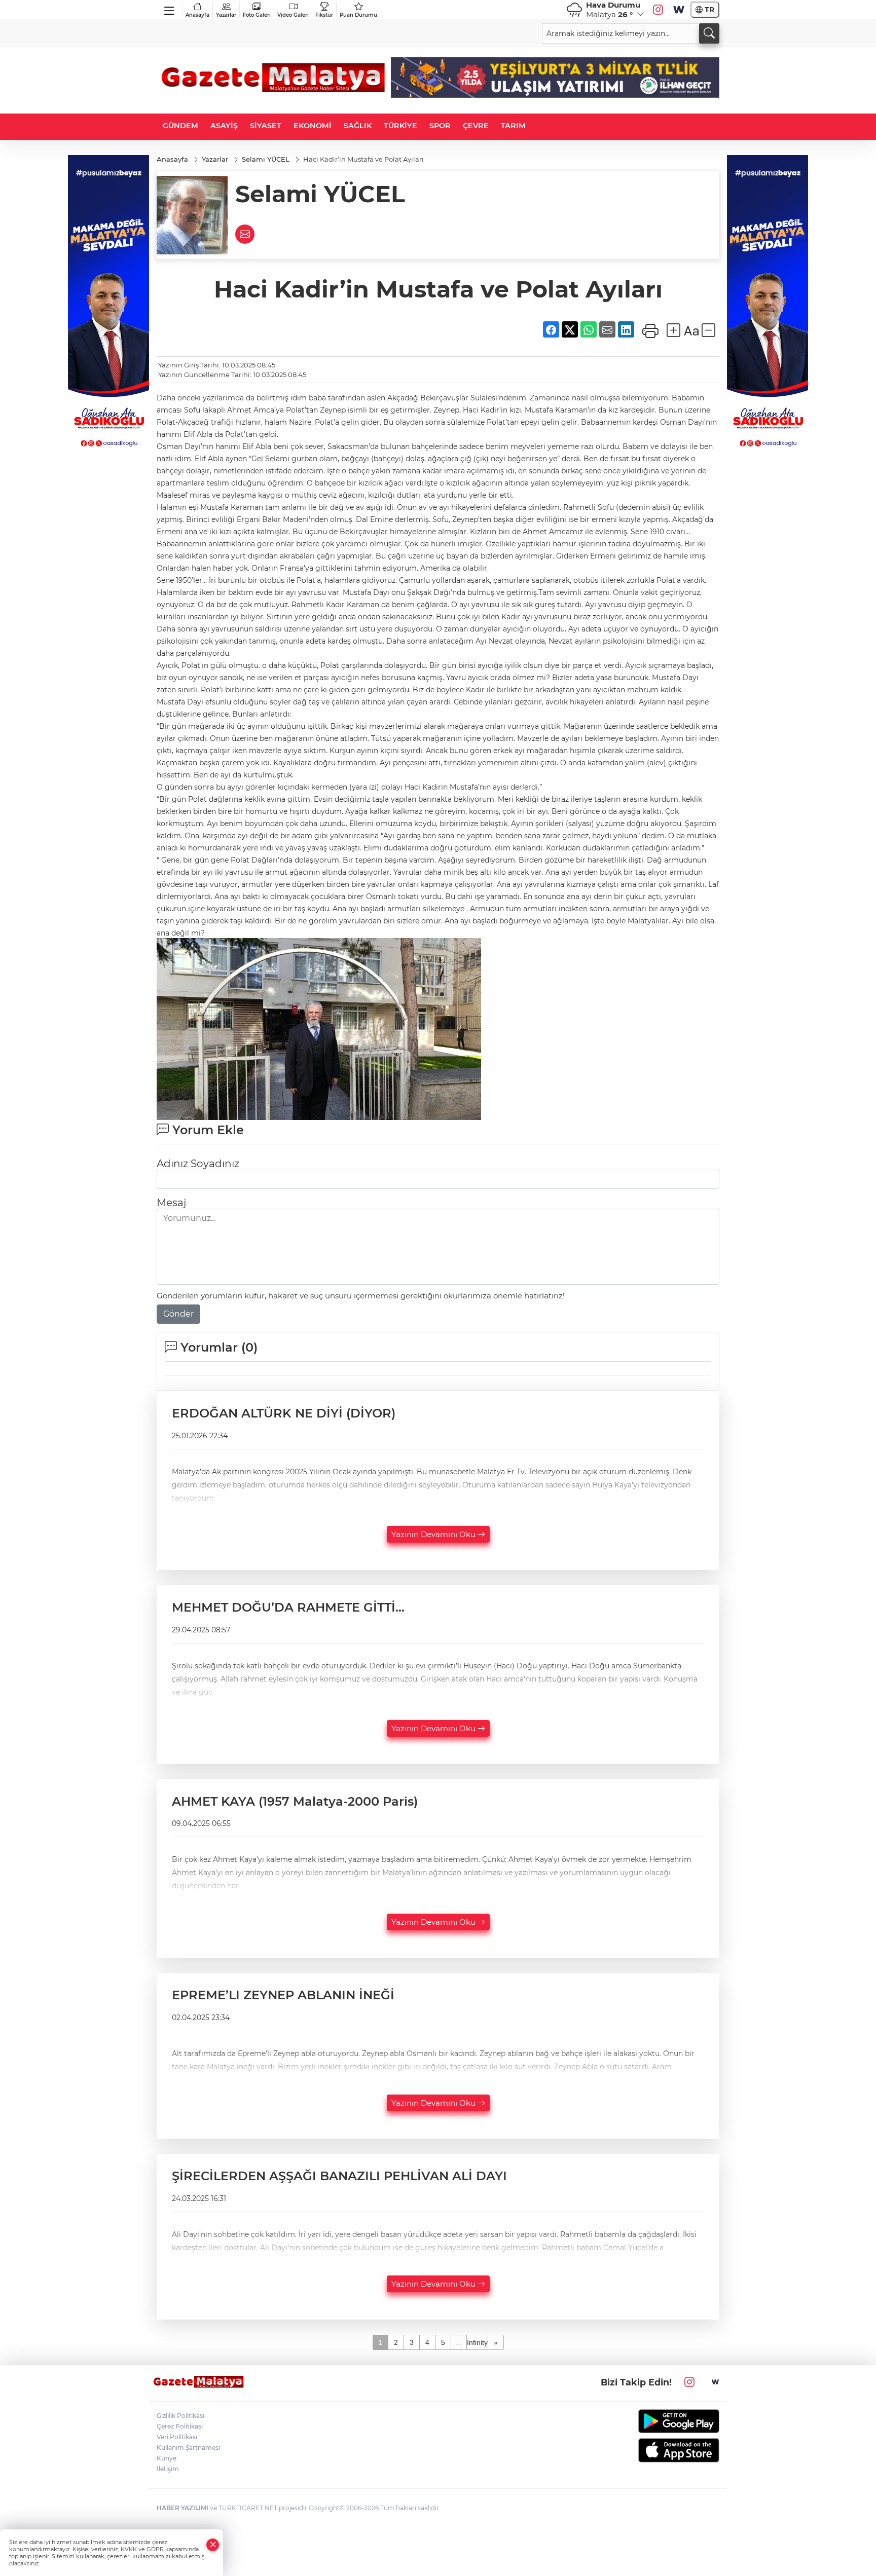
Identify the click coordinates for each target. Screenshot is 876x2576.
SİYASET (266, 126)
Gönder (178, 1314)
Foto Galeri (257, 15)
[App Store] (655, 2450)
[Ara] (709, 33)
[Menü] (170, 9)
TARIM (513, 126)
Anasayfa (197, 15)
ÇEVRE (476, 126)
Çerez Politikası (180, 2426)
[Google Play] (655, 2421)
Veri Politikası (177, 2437)
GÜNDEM (180, 126)
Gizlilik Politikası (180, 2416)
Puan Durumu (358, 15)
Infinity (477, 2342)
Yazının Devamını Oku (434, 1534)
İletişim (168, 2469)
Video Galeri (293, 15)
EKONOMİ (313, 126)
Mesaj (171, 1203)
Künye (167, 2458)
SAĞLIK (358, 126)
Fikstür (324, 15)
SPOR (440, 126)
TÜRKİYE (400, 126)
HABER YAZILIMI (182, 2508)
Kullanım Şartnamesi (188, 2448)
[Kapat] (213, 2545)
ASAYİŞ (224, 126)
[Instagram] (658, 10)
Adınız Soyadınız (198, 1164)
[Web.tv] (679, 10)
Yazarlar (226, 15)
